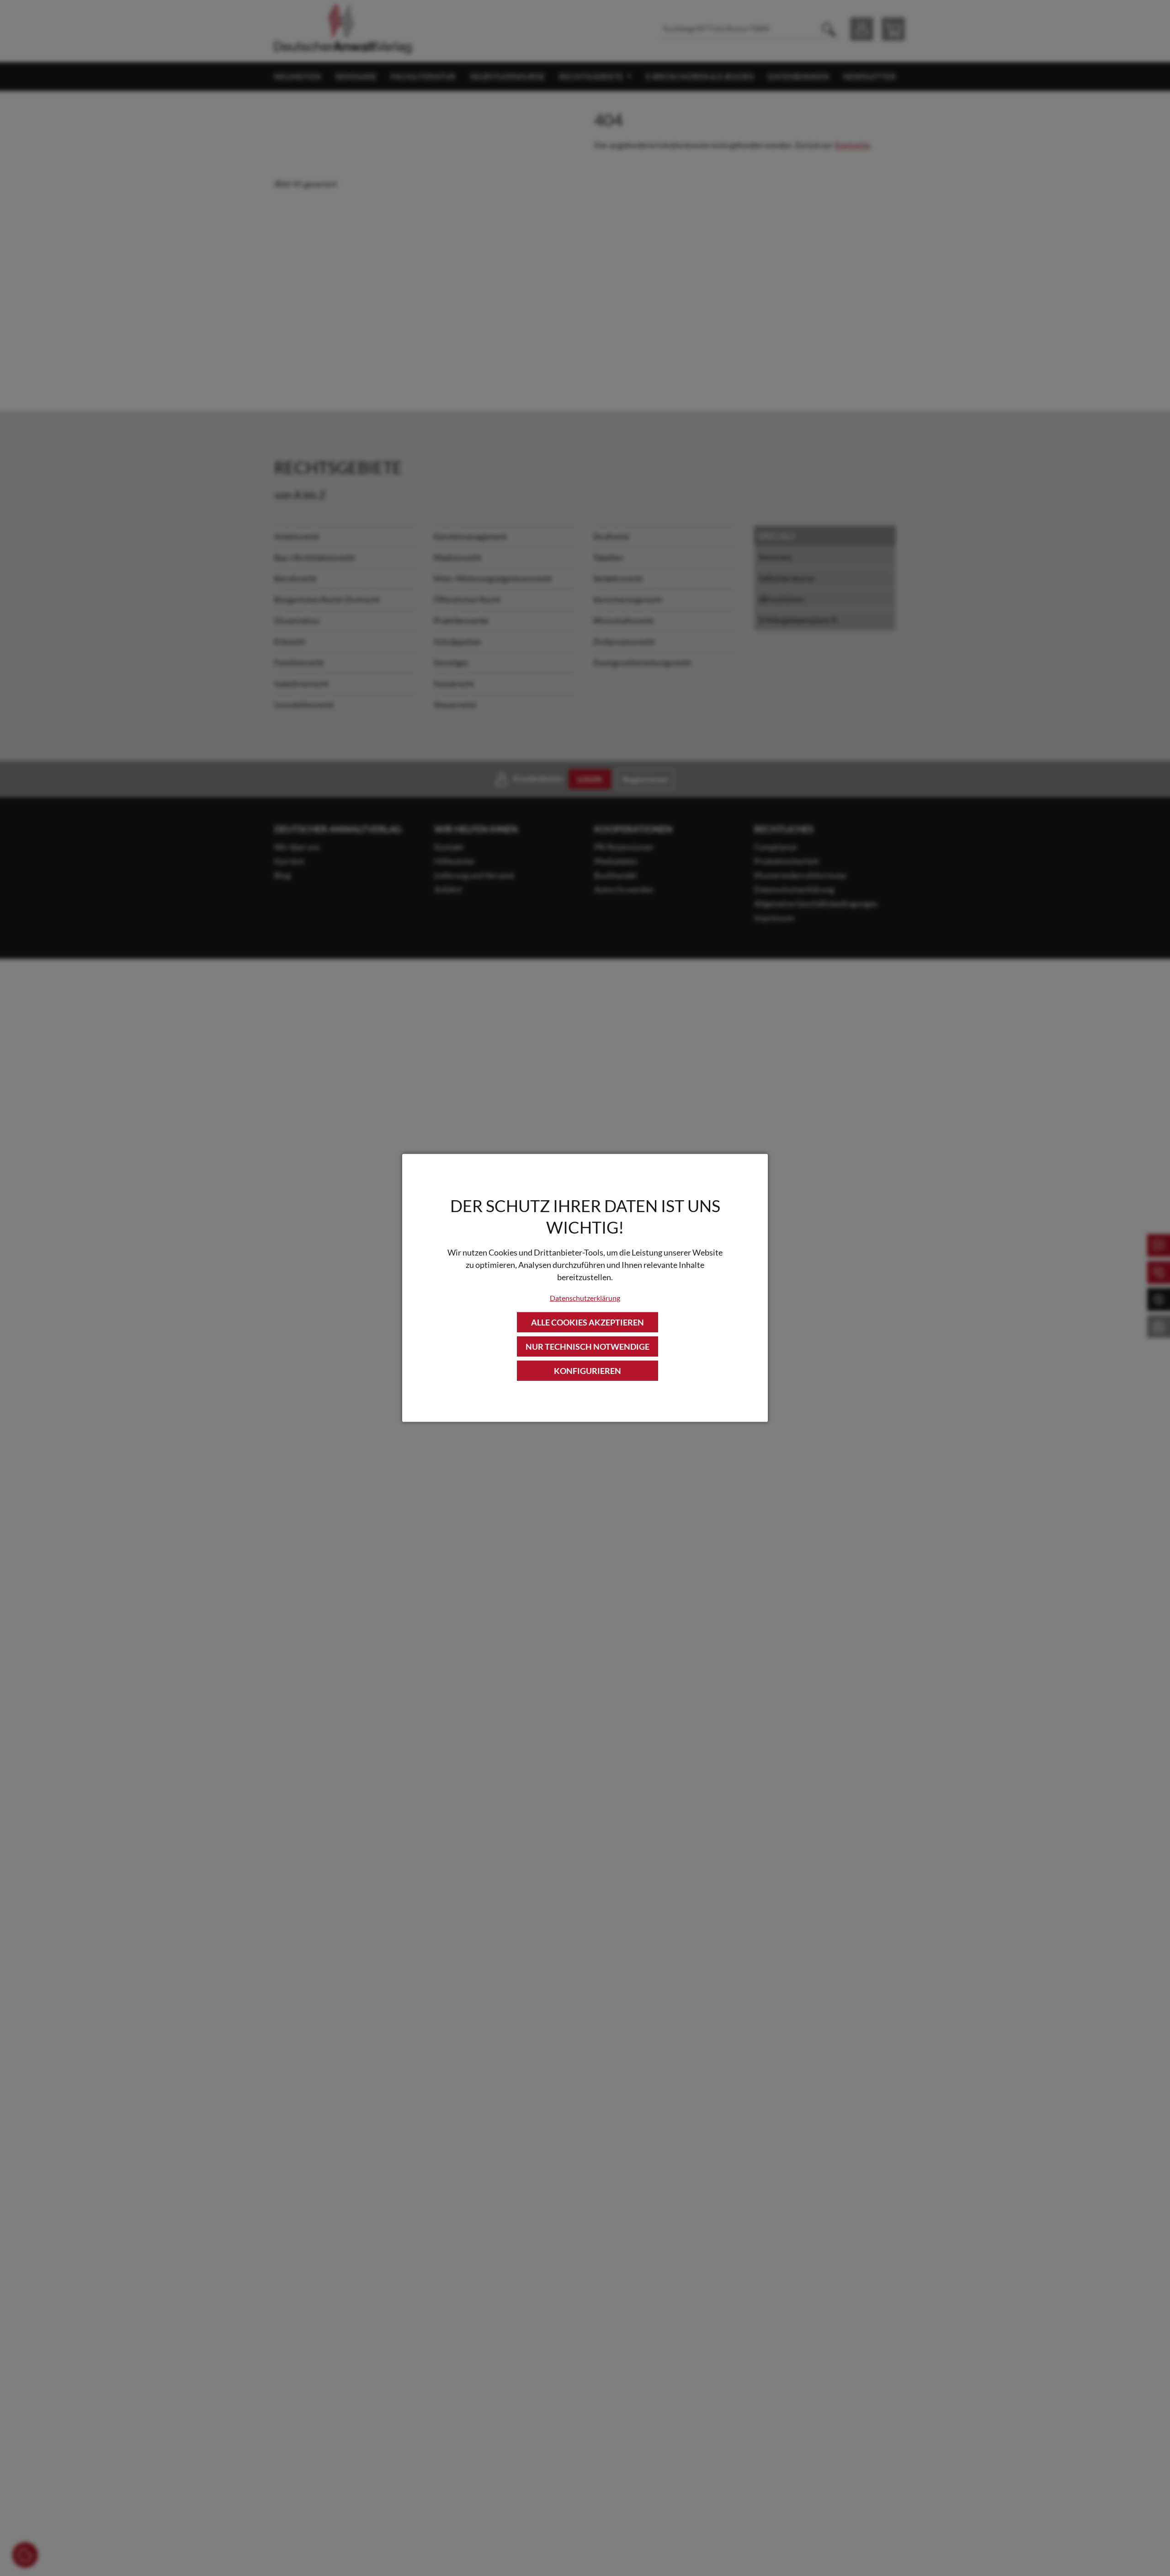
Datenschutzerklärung (585, 1297)
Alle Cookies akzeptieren (588, 1322)
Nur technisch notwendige (588, 1347)
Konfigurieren (588, 1371)
